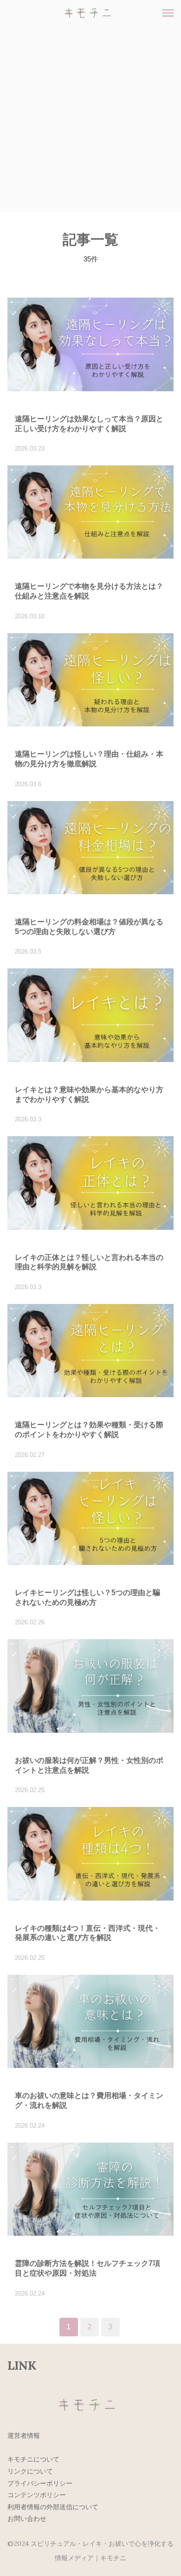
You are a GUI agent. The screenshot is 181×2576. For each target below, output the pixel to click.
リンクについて (30, 2471)
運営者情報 (24, 2436)
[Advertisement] (90, 121)
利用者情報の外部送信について (53, 2507)
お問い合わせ (27, 2519)
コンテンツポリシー (37, 2495)
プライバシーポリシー (40, 2483)
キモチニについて (33, 2459)
